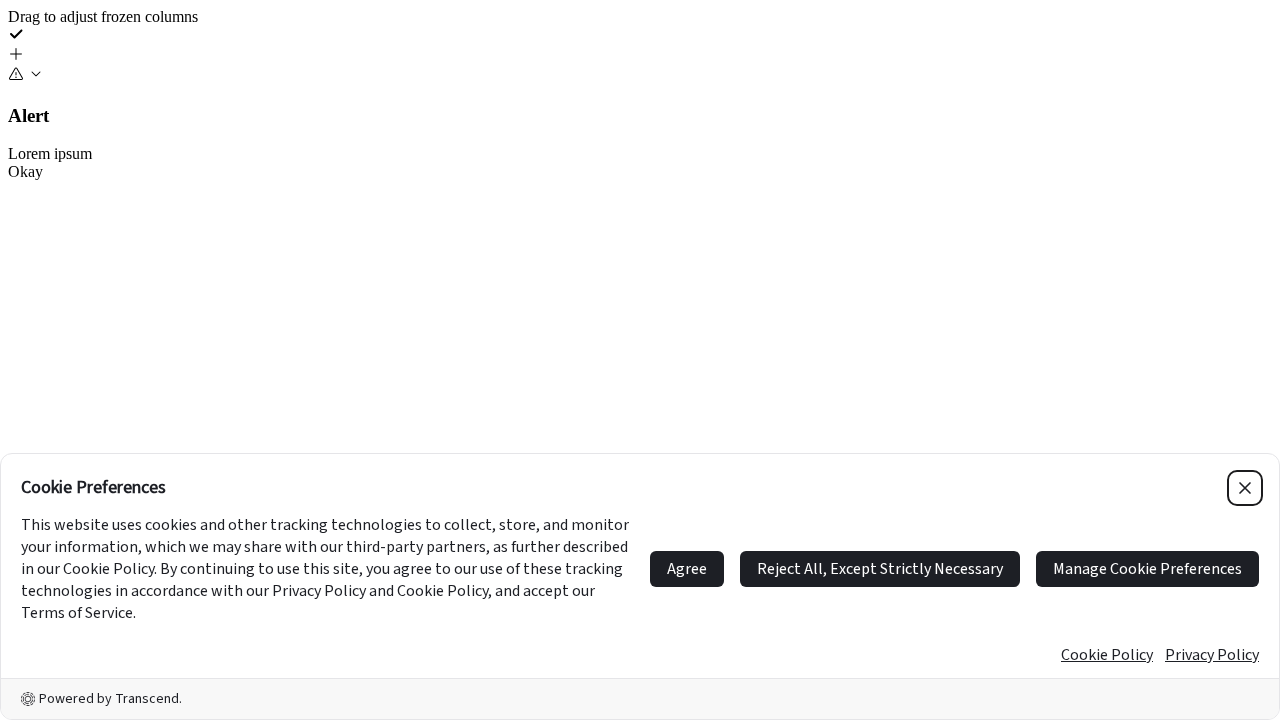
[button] (640, 56)
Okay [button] (25, 171)
